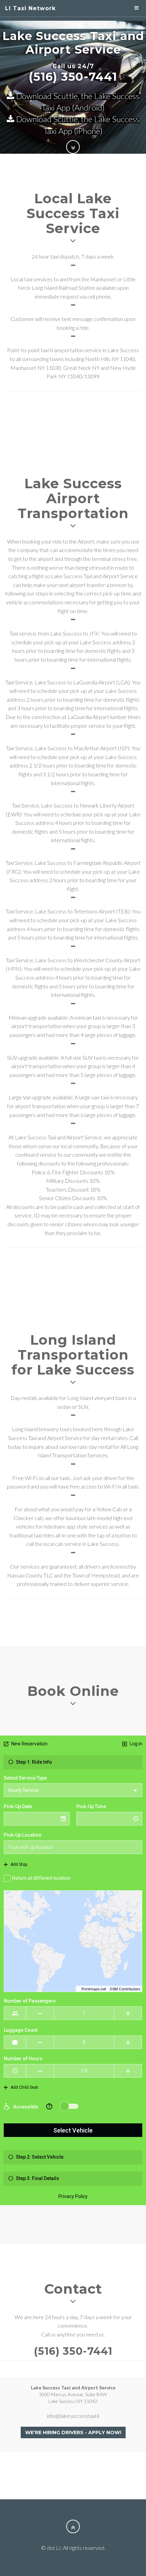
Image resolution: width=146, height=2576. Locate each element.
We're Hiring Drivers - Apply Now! (73, 2432)
